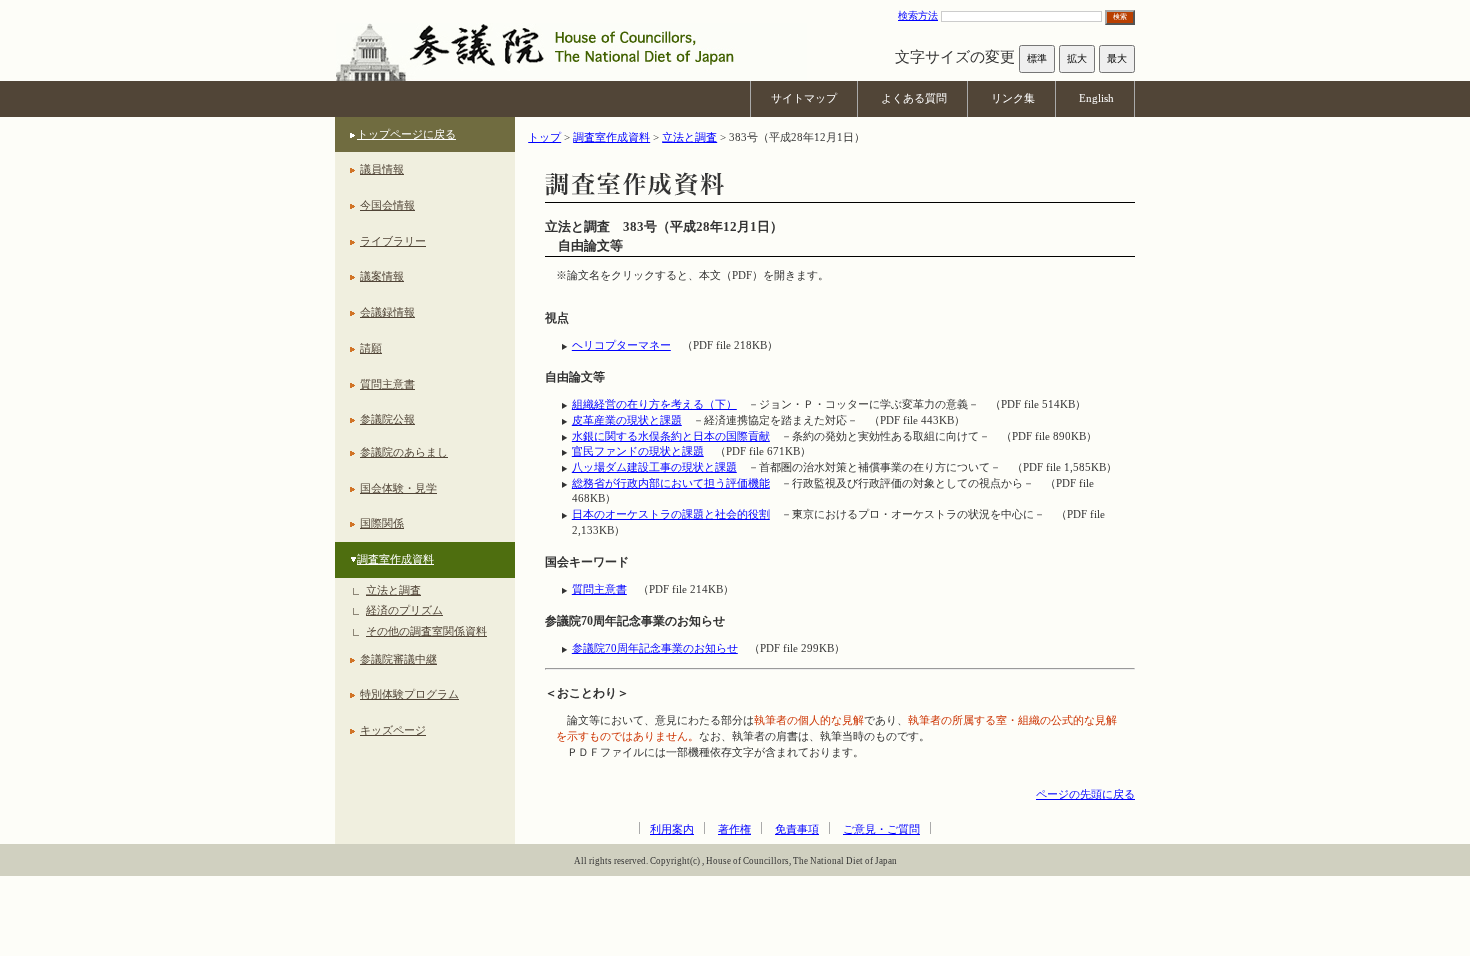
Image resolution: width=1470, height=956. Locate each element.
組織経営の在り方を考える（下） (654, 404)
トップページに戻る (406, 134)
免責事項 (797, 829)
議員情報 (382, 169)
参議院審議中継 (398, 659)
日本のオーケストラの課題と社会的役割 (671, 514)
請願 (371, 348)
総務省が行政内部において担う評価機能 (671, 483)
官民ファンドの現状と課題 (638, 451)
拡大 (1077, 58)
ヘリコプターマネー (621, 345)
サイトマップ (804, 98)
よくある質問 (914, 98)
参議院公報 (387, 419)
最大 (1117, 58)
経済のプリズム (404, 610)
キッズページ (393, 730)
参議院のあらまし (404, 452)
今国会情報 (387, 205)
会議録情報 (387, 312)
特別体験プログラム (409, 694)
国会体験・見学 (398, 488)
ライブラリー (393, 241)
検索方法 (918, 15)
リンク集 (1013, 98)
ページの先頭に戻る (1085, 794)
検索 (1120, 16)
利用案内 (672, 829)
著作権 (734, 829)
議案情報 (382, 276)
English (1096, 98)
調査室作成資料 (395, 559)
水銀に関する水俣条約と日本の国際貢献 (671, 436)
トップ (544, 137)
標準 (1037, 58)
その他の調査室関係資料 (426, 631)
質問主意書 (387, 384)
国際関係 (382, 523)
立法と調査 (393, 590)
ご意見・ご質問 (881, 829)
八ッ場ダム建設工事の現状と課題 (654, 467)
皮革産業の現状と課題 (627, 420)
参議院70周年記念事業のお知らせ (655, 648)
